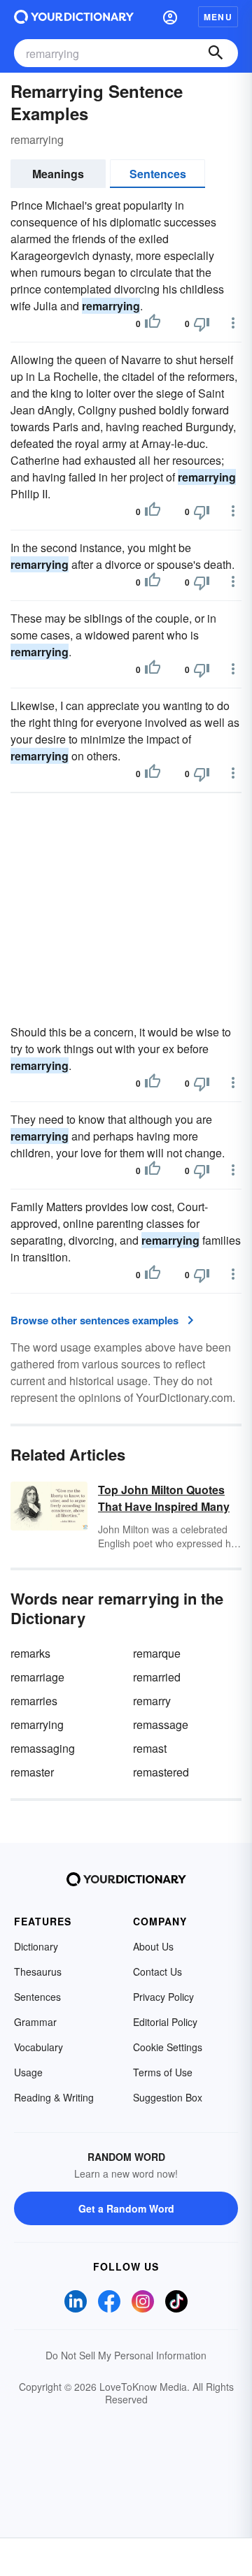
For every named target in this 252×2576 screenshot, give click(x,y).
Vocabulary (38, 2047)
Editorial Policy (165, 2022)
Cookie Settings (168, 2047)
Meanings (58, 174)
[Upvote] (153, 324)
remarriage (37, 1677)
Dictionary (36, 1946)
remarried (157, 1677)
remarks (30, 1653)
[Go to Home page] (74, 17)
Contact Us (157, 1971)
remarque (157, 1653)
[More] (233, 323)
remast (150, 1748)
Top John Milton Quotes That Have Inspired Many (164, 1498)
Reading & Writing (54, 2097)
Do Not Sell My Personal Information (126, 2355)
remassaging (43, 1748)
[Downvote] (202, 324)
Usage (28, 2072)
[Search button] (216, 53)
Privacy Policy (163, 1997)
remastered (161, 1772)
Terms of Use (163, 2072)
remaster (32, 1772)
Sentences (158, 174)
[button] (170, 17)
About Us (153, 1946)
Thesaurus (38, 1971)
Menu (218, 17)
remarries (34, 1701)
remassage (161, 1724)
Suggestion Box (168, 2097)
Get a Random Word (126, 2208)
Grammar (35, 2022)
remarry (152, 1701)
